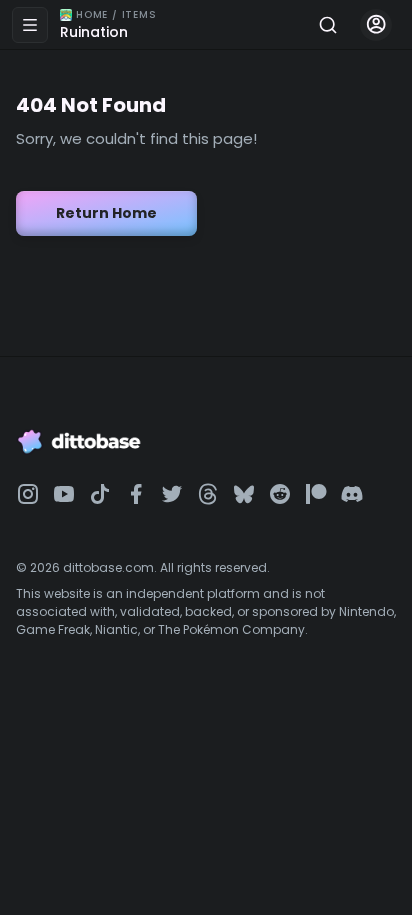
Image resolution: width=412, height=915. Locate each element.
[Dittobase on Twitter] (172, 494)
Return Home (106, 213)
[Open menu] (30, 25)
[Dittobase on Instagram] (28, 494)
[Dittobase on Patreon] (316, 494)
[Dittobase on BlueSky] (244, 494)
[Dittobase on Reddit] (280, 494)
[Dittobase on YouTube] (64, 494)
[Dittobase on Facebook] (136, 494)
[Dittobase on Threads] (208, 494)
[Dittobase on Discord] (352, 494)
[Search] (328, 25)
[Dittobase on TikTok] (100, 494)
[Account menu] (376, 25)
